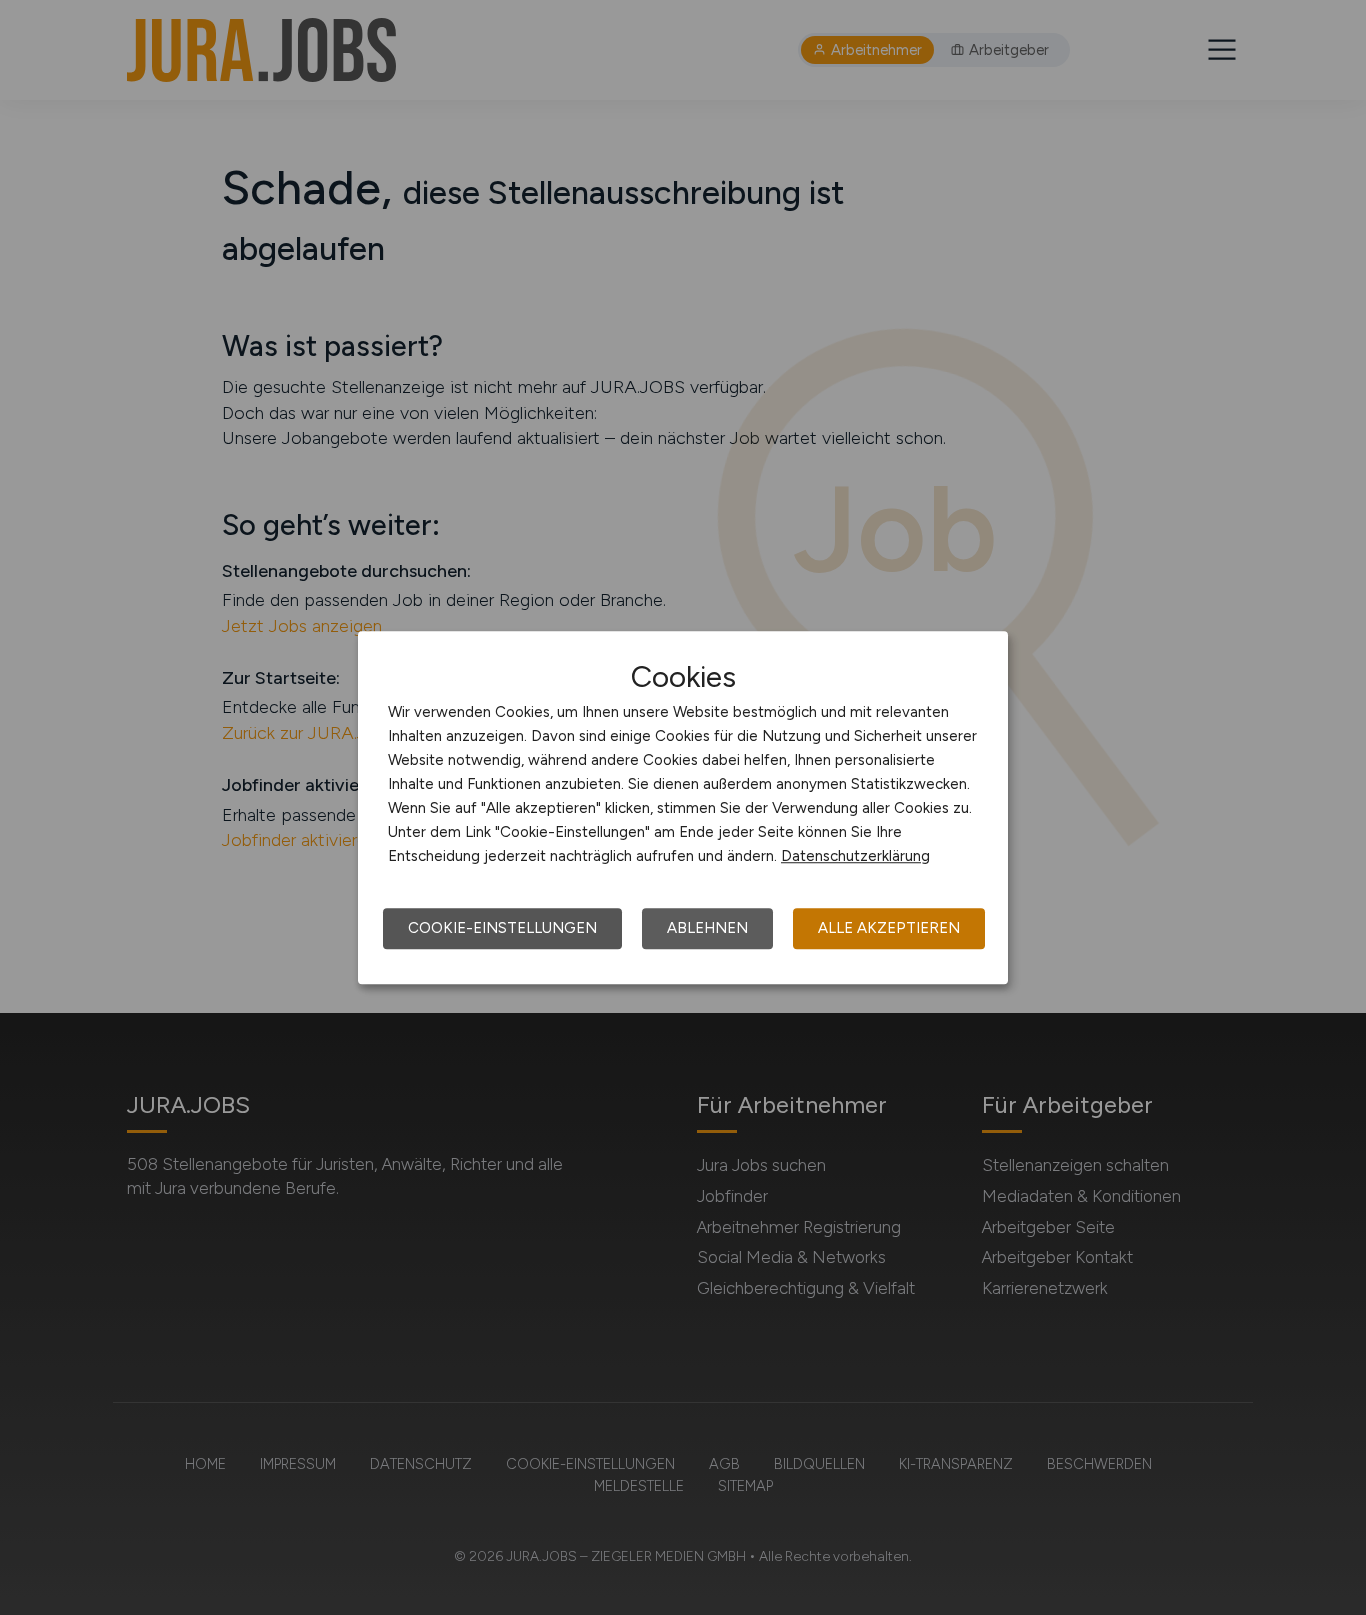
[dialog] (683, 808)
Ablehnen (707, 928)
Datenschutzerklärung (855, 856)
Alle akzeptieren (889, 928)
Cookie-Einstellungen (502, 928)
